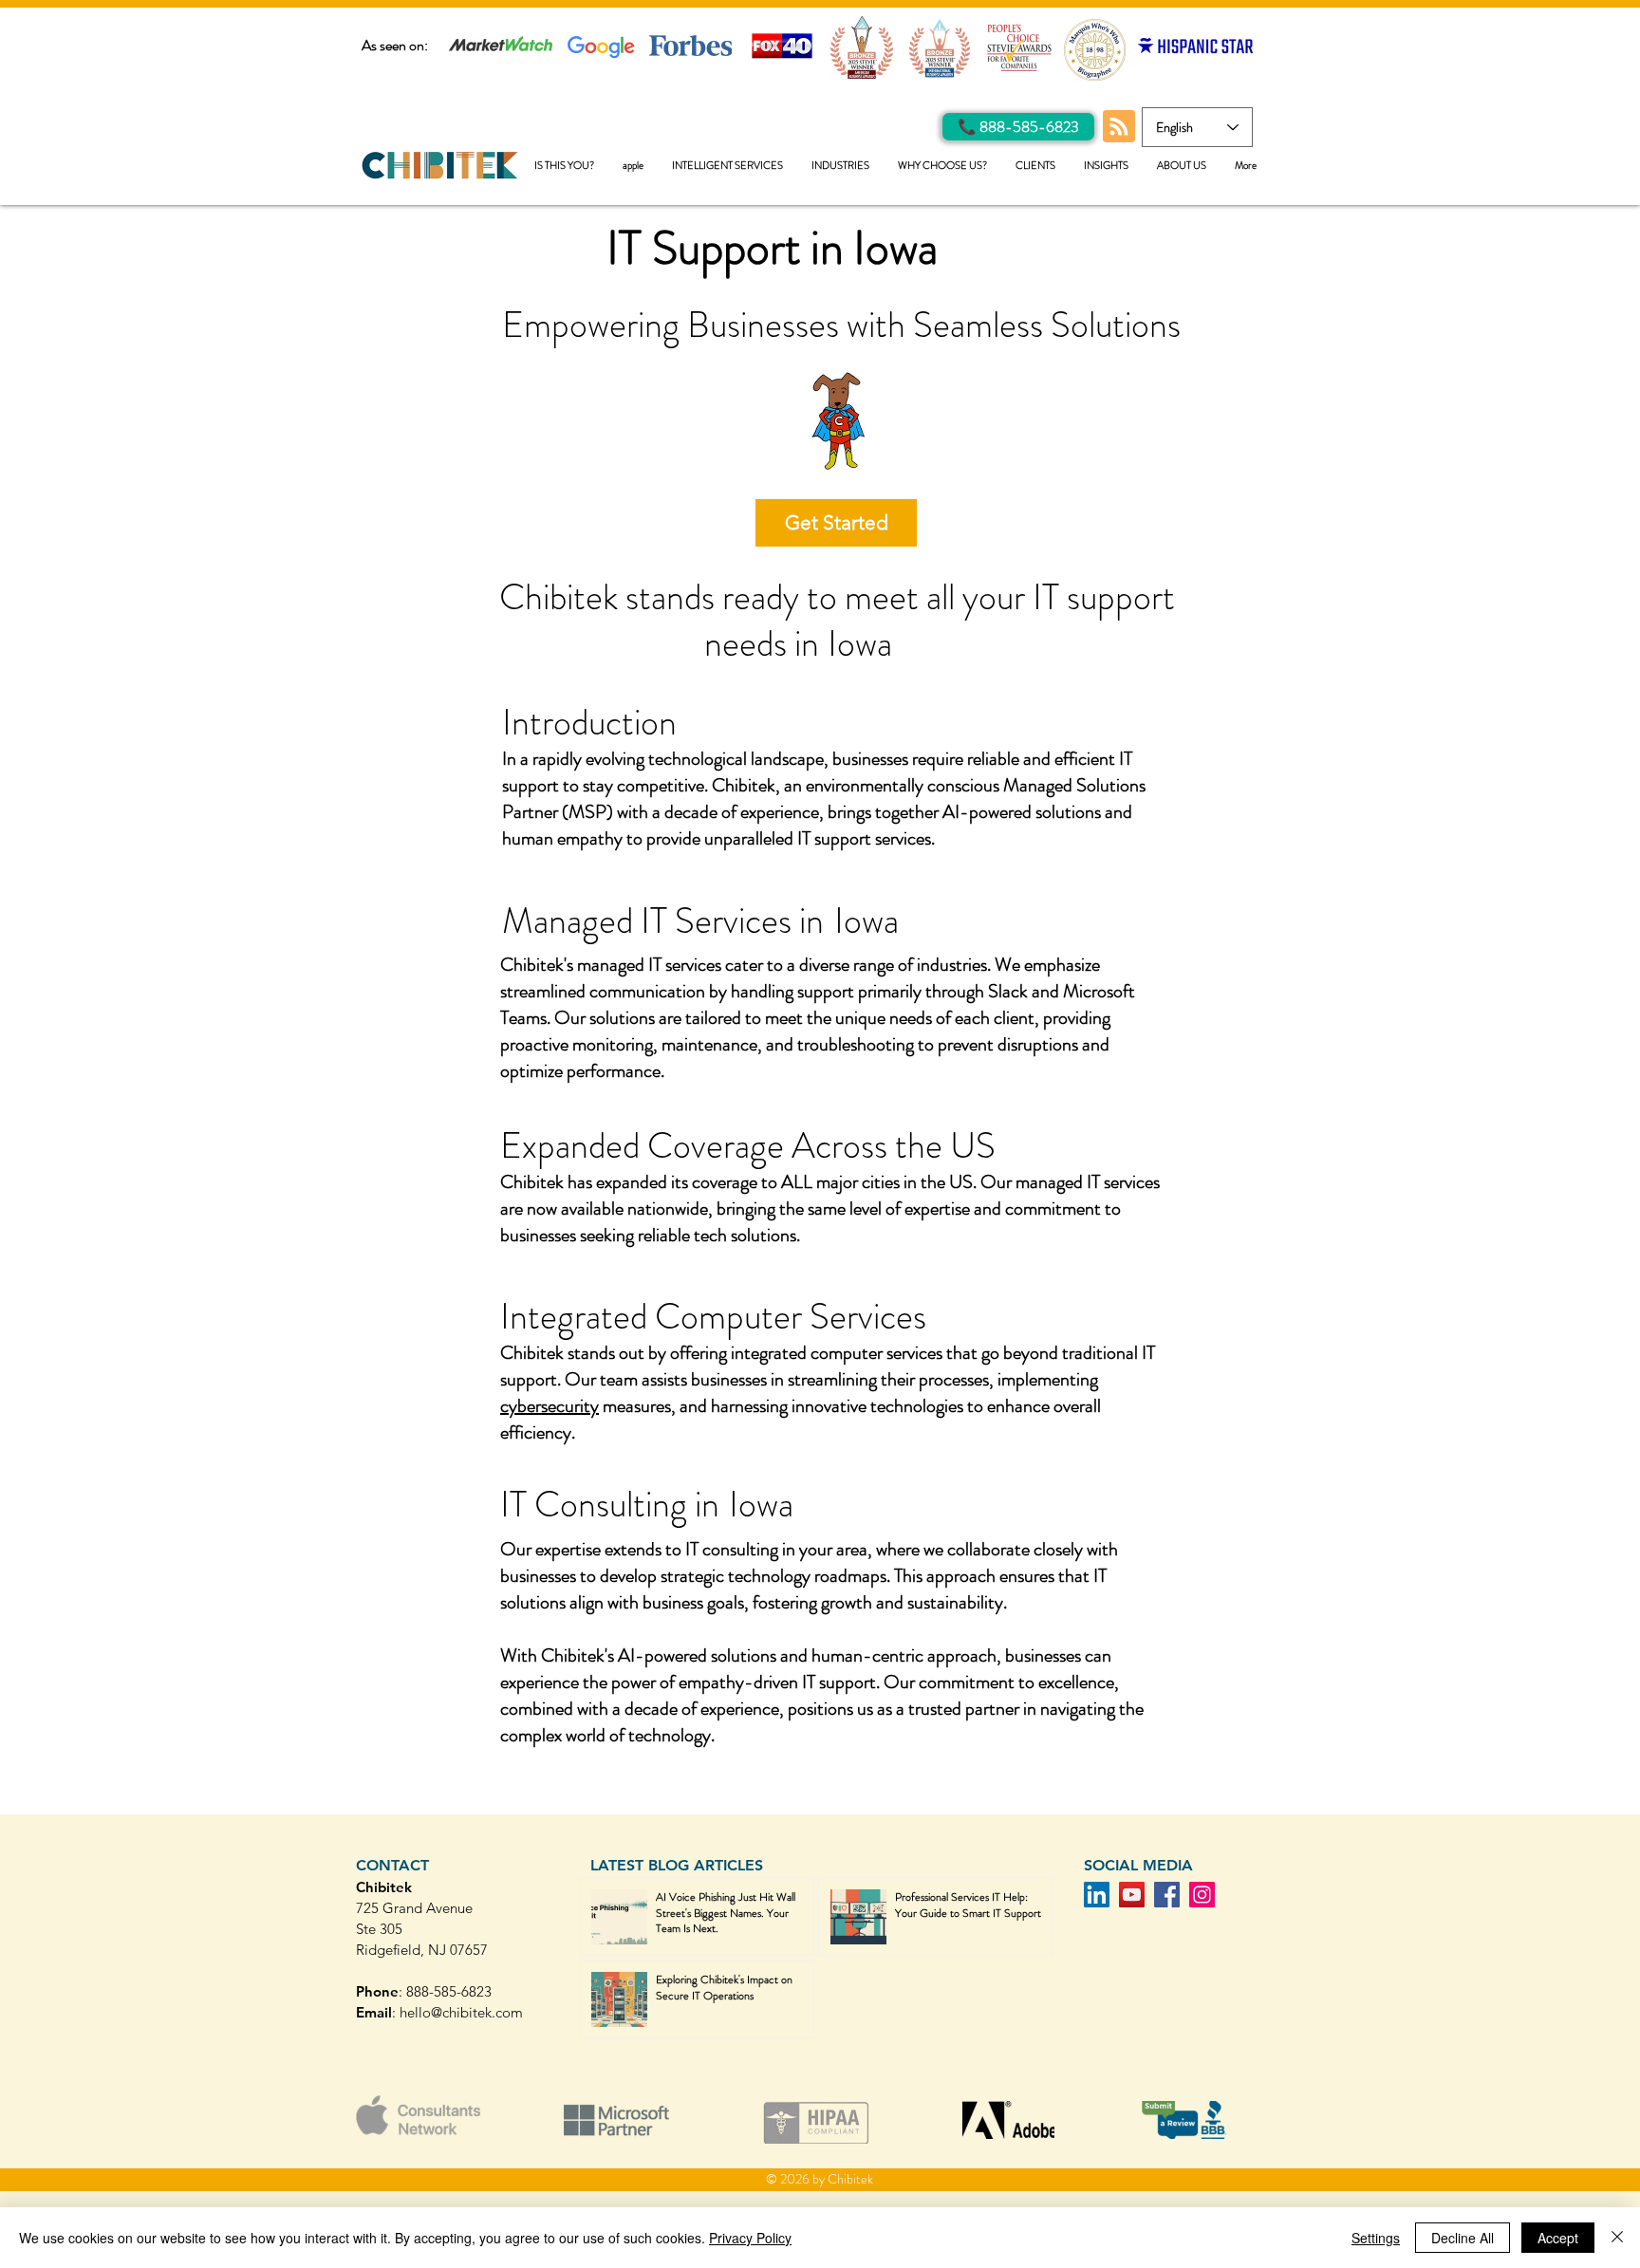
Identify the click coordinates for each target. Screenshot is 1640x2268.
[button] (727, 166)
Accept (1558, 2238)
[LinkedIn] (1097, 1895)
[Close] (1617, 2238)
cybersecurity (550, 1406)
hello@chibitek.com (461, 2012)
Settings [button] (1376, 2238)
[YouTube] (1132, 1895)
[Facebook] (1167, 1895)
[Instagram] (1202, 1895)
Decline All (1463, 2238)
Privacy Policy (750, 2238)
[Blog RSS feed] (1119, 127)
